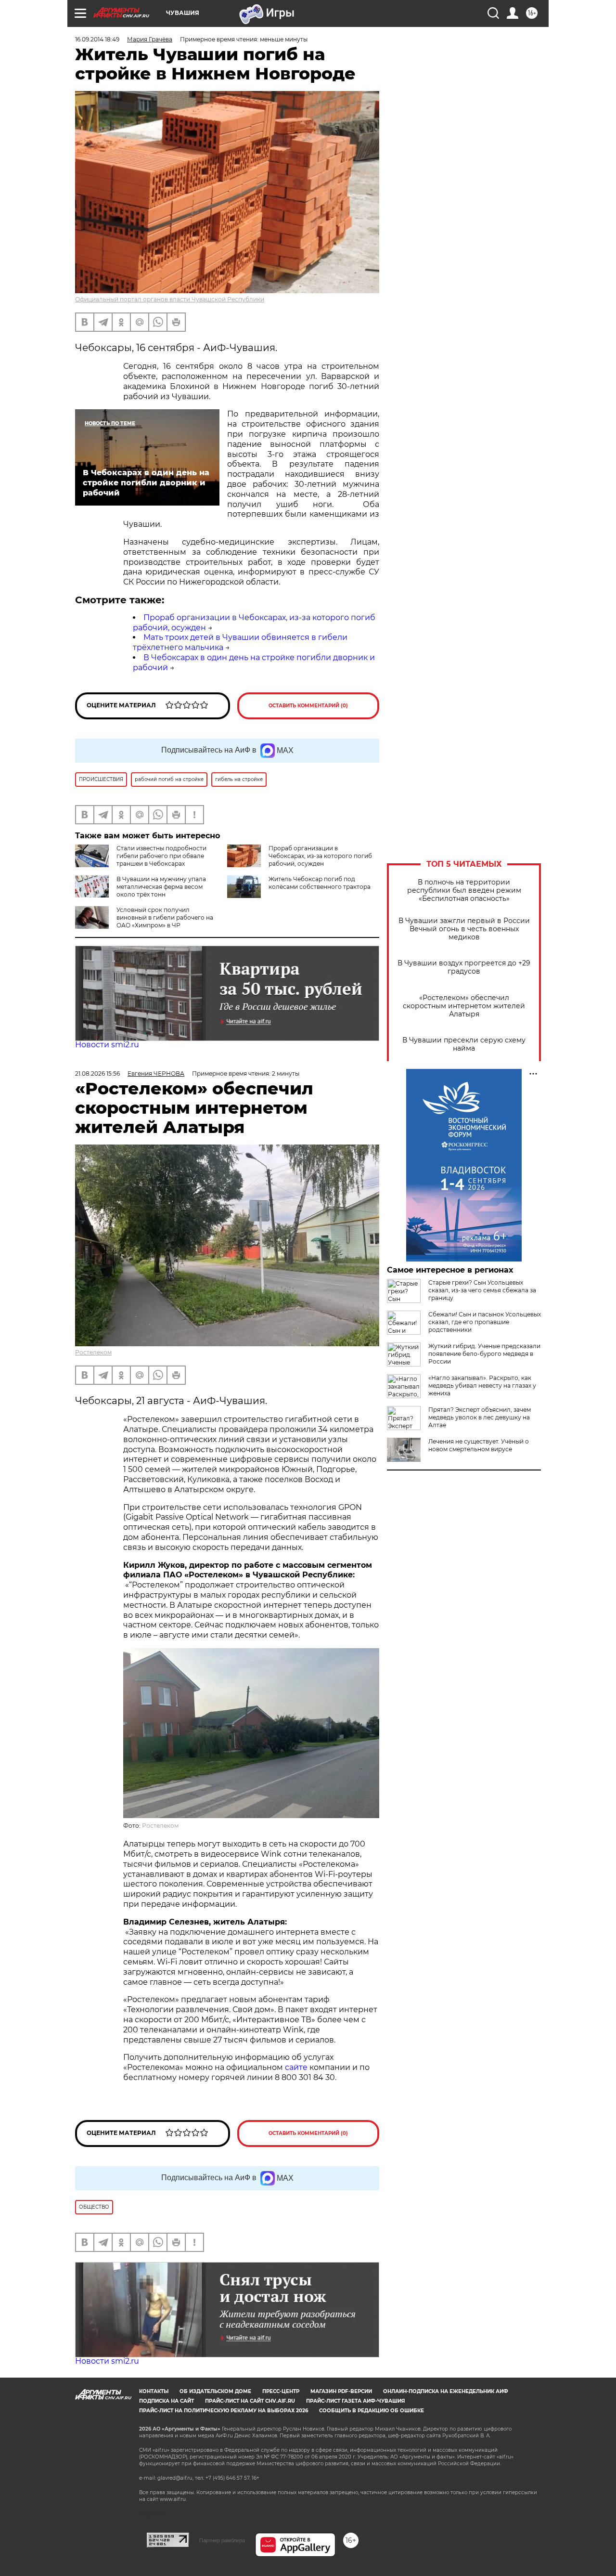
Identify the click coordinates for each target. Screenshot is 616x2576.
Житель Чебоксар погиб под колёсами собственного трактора (320, 883)
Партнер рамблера (222, 2540)
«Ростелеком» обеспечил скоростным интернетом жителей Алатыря (464, 1006)
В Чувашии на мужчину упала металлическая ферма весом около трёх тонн (161, 887)
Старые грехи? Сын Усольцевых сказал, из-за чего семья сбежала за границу (482, 1290)
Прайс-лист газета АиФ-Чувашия (355, 2401)
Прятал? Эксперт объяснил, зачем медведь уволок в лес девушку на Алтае (480, 1417)
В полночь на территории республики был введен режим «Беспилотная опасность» (464, 891)
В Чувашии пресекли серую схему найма (464, 1044)
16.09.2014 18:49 (97, 39)
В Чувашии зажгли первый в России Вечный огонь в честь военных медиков (464, 929)
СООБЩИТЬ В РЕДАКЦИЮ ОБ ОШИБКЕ (372, 2411)
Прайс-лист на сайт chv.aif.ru (250, 2401)
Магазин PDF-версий (341, 2391)
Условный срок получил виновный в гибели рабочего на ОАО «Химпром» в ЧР (165, 917)
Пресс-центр (281, 2391)
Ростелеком (93, 1352)
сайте (297, 2067)
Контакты (154, 2391)
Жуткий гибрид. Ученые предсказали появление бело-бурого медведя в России (484, 1354)
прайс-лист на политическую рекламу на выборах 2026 (224, 2411)
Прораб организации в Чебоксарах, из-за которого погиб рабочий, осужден (320, 856)
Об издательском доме (215, 2391)
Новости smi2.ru (107, 1045)
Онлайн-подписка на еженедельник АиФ (446, 2391)
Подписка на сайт (167, 2401)
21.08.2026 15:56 (97, 1073)
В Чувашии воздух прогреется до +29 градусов (464, 967)
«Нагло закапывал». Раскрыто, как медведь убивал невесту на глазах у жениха (482, 1386)
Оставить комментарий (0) (308, 706)
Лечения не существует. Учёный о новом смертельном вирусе (479, 1445)
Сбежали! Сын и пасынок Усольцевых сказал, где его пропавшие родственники (485, 1322)
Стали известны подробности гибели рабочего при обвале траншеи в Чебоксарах (161, 856)
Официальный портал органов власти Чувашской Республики (170, 299)
